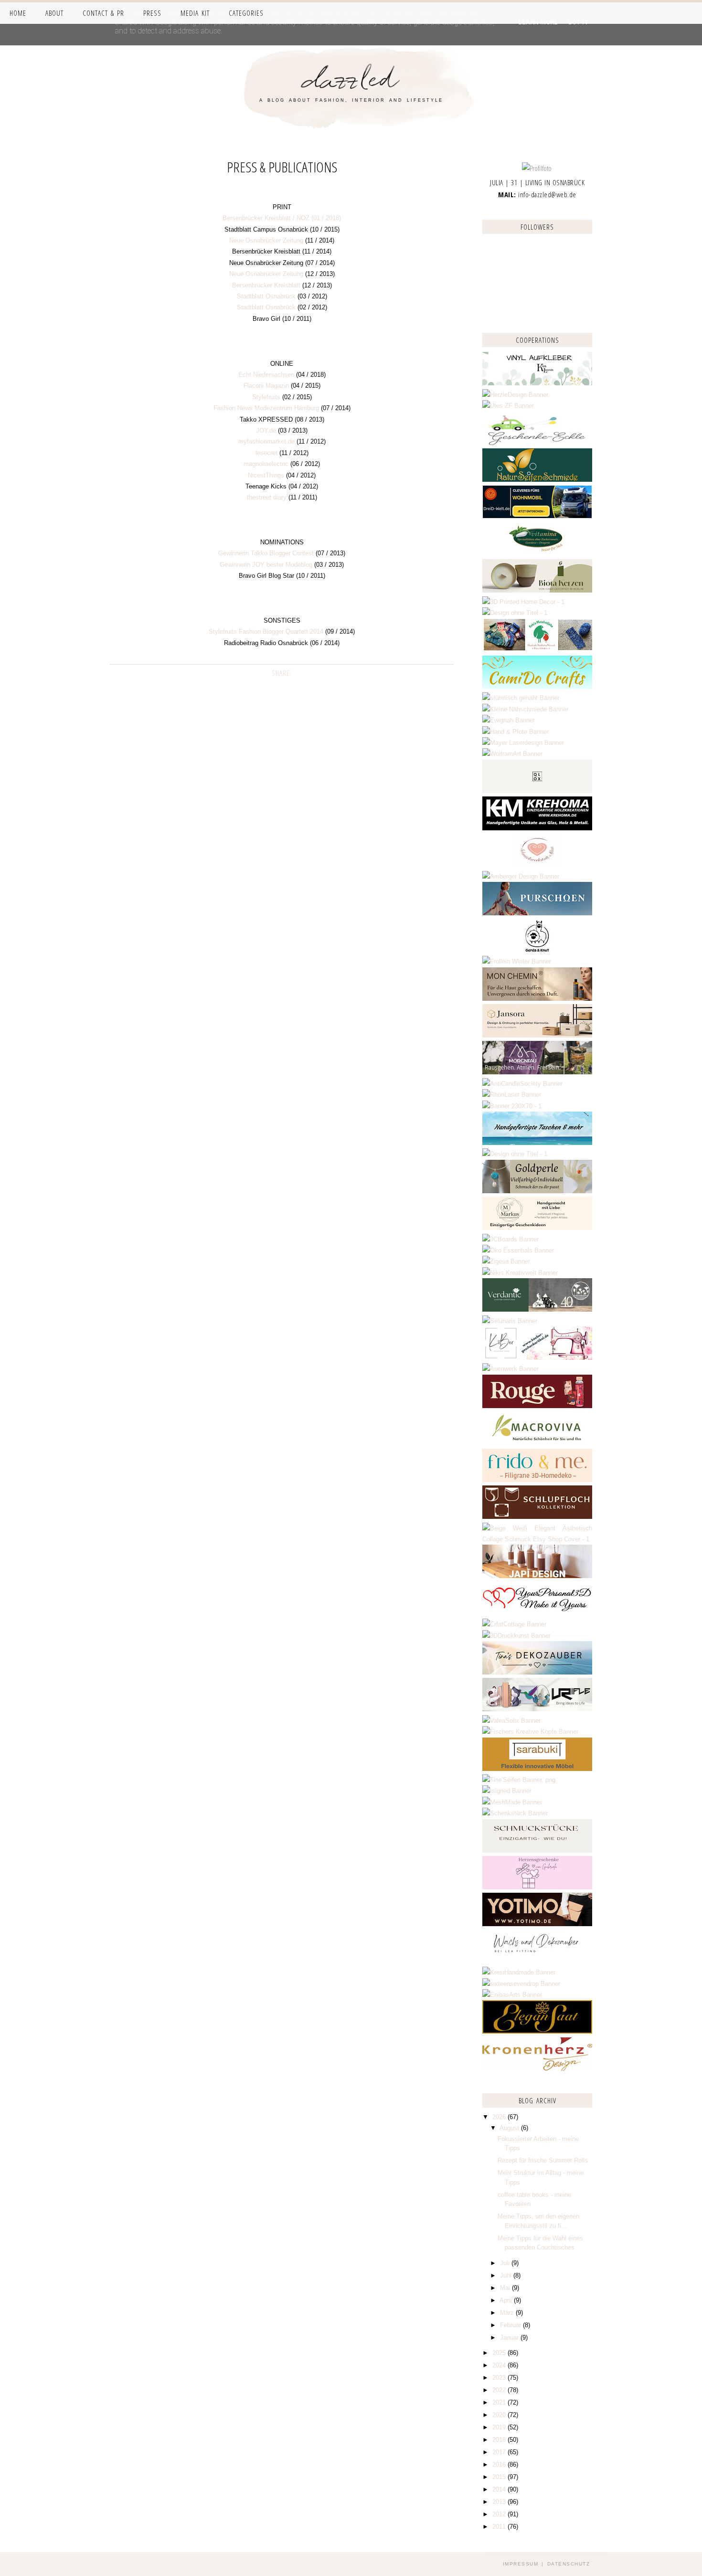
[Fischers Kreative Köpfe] (530, 1732)
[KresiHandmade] (519, 1972)
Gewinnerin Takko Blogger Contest (266, 553)
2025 (500, 2353)
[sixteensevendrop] (521, 1984)
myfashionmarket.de (266, 441)
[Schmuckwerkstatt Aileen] (537, 865)
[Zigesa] (506, 1261)
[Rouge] (537, 1406)
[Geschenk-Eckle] (537, 443)
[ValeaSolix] (511, 1721)
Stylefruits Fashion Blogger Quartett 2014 (266, 631)
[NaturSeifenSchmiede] (537, 480)
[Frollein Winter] (517, 961)
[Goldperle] (537, 1191)
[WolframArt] (512, 754)
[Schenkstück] (515, 1813)
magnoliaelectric (266, 464)
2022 (500, 2390)
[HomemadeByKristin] (515, 1154)
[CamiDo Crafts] (537, 687)
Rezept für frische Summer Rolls (543, 2160)
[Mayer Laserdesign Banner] (523, 743)
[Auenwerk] (511, 1369)
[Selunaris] (510, 1321)
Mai (506, 2288)
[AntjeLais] (537, 1850)
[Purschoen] (537, 913)
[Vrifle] (537, 1709)
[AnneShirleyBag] (537, 1143)
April (507, 2300)
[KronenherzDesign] (537, 2069)
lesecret (266, 453)
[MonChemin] (537, 999)
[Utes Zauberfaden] (508, 406)
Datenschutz (569, 2564)
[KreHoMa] (537, 828)
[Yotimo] (537, 1924)
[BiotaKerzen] (537, 590)
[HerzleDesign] (515, 395)
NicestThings (266, 475)
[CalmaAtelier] (512, 1106)
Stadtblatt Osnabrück (266, 296)
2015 (500, 2477)
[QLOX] (537, 791)
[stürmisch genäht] (521, 698)
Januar (510, 2337)
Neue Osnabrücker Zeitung (266, 240)
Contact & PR (103, 13)
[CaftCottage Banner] (514, 1624)
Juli (506, 2263)
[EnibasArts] (512, 1995)
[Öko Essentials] (518, 1250)
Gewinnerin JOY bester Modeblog (266, 565)
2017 (500, 2452)
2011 (500, 2527)
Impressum (521, 2564)
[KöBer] (537, 1358)
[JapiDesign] (537, 1576)
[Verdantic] (537, 1309)
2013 (500, 2502)
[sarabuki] (537, 1769)
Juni (507, 2275)
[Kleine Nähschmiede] (525, 709)
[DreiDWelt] (537, 516)
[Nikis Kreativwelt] (520, 1273)
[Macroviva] (537, 1443)
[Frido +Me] (537, 1480)
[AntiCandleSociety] (522, 1084)
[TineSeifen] (519, 1780)
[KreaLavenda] (537, 383)
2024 (500, 2365)
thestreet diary (267, 497)
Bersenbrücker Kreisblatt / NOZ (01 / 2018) (282, 218)
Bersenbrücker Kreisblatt (266, 285)
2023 (500, 2378)
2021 (500, 2402)
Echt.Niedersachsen (266, 375)
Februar (511, 2325)
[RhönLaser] (512, 1095)
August (510, 2128)
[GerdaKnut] (537, 950)
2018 (500, 2440)
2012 (500, 2514)
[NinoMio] (515, 613)
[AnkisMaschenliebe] (537, 650)
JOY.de (266, 430)
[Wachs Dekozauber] (537, 1961)
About (54, 13)
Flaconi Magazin (266, 386)
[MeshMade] (512, 1802)
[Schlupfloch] (537, 1517)
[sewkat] (537, 1539)
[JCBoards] (511, 1239)
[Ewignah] (509, 720)
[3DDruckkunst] (516, 1636)
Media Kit (195, 13)
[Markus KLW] (537, 1228)
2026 (500, 2117)
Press (152, 13)
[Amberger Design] (521, 876)
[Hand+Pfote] (516, 732)
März (508, 2313)
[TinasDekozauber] (537, 1672)
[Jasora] (537, 1035)
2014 (500, 2489)
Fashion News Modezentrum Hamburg (266, 408)
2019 (500, 2427)
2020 (500, 2415)
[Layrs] (523, 602)
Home (18, 13)
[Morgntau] (537, 1072)
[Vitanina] (537, 554)
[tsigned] (507, 1791)
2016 (500, 2465)
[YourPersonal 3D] (537, 1613)
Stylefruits (266, 397)
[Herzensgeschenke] (537, 1887)
